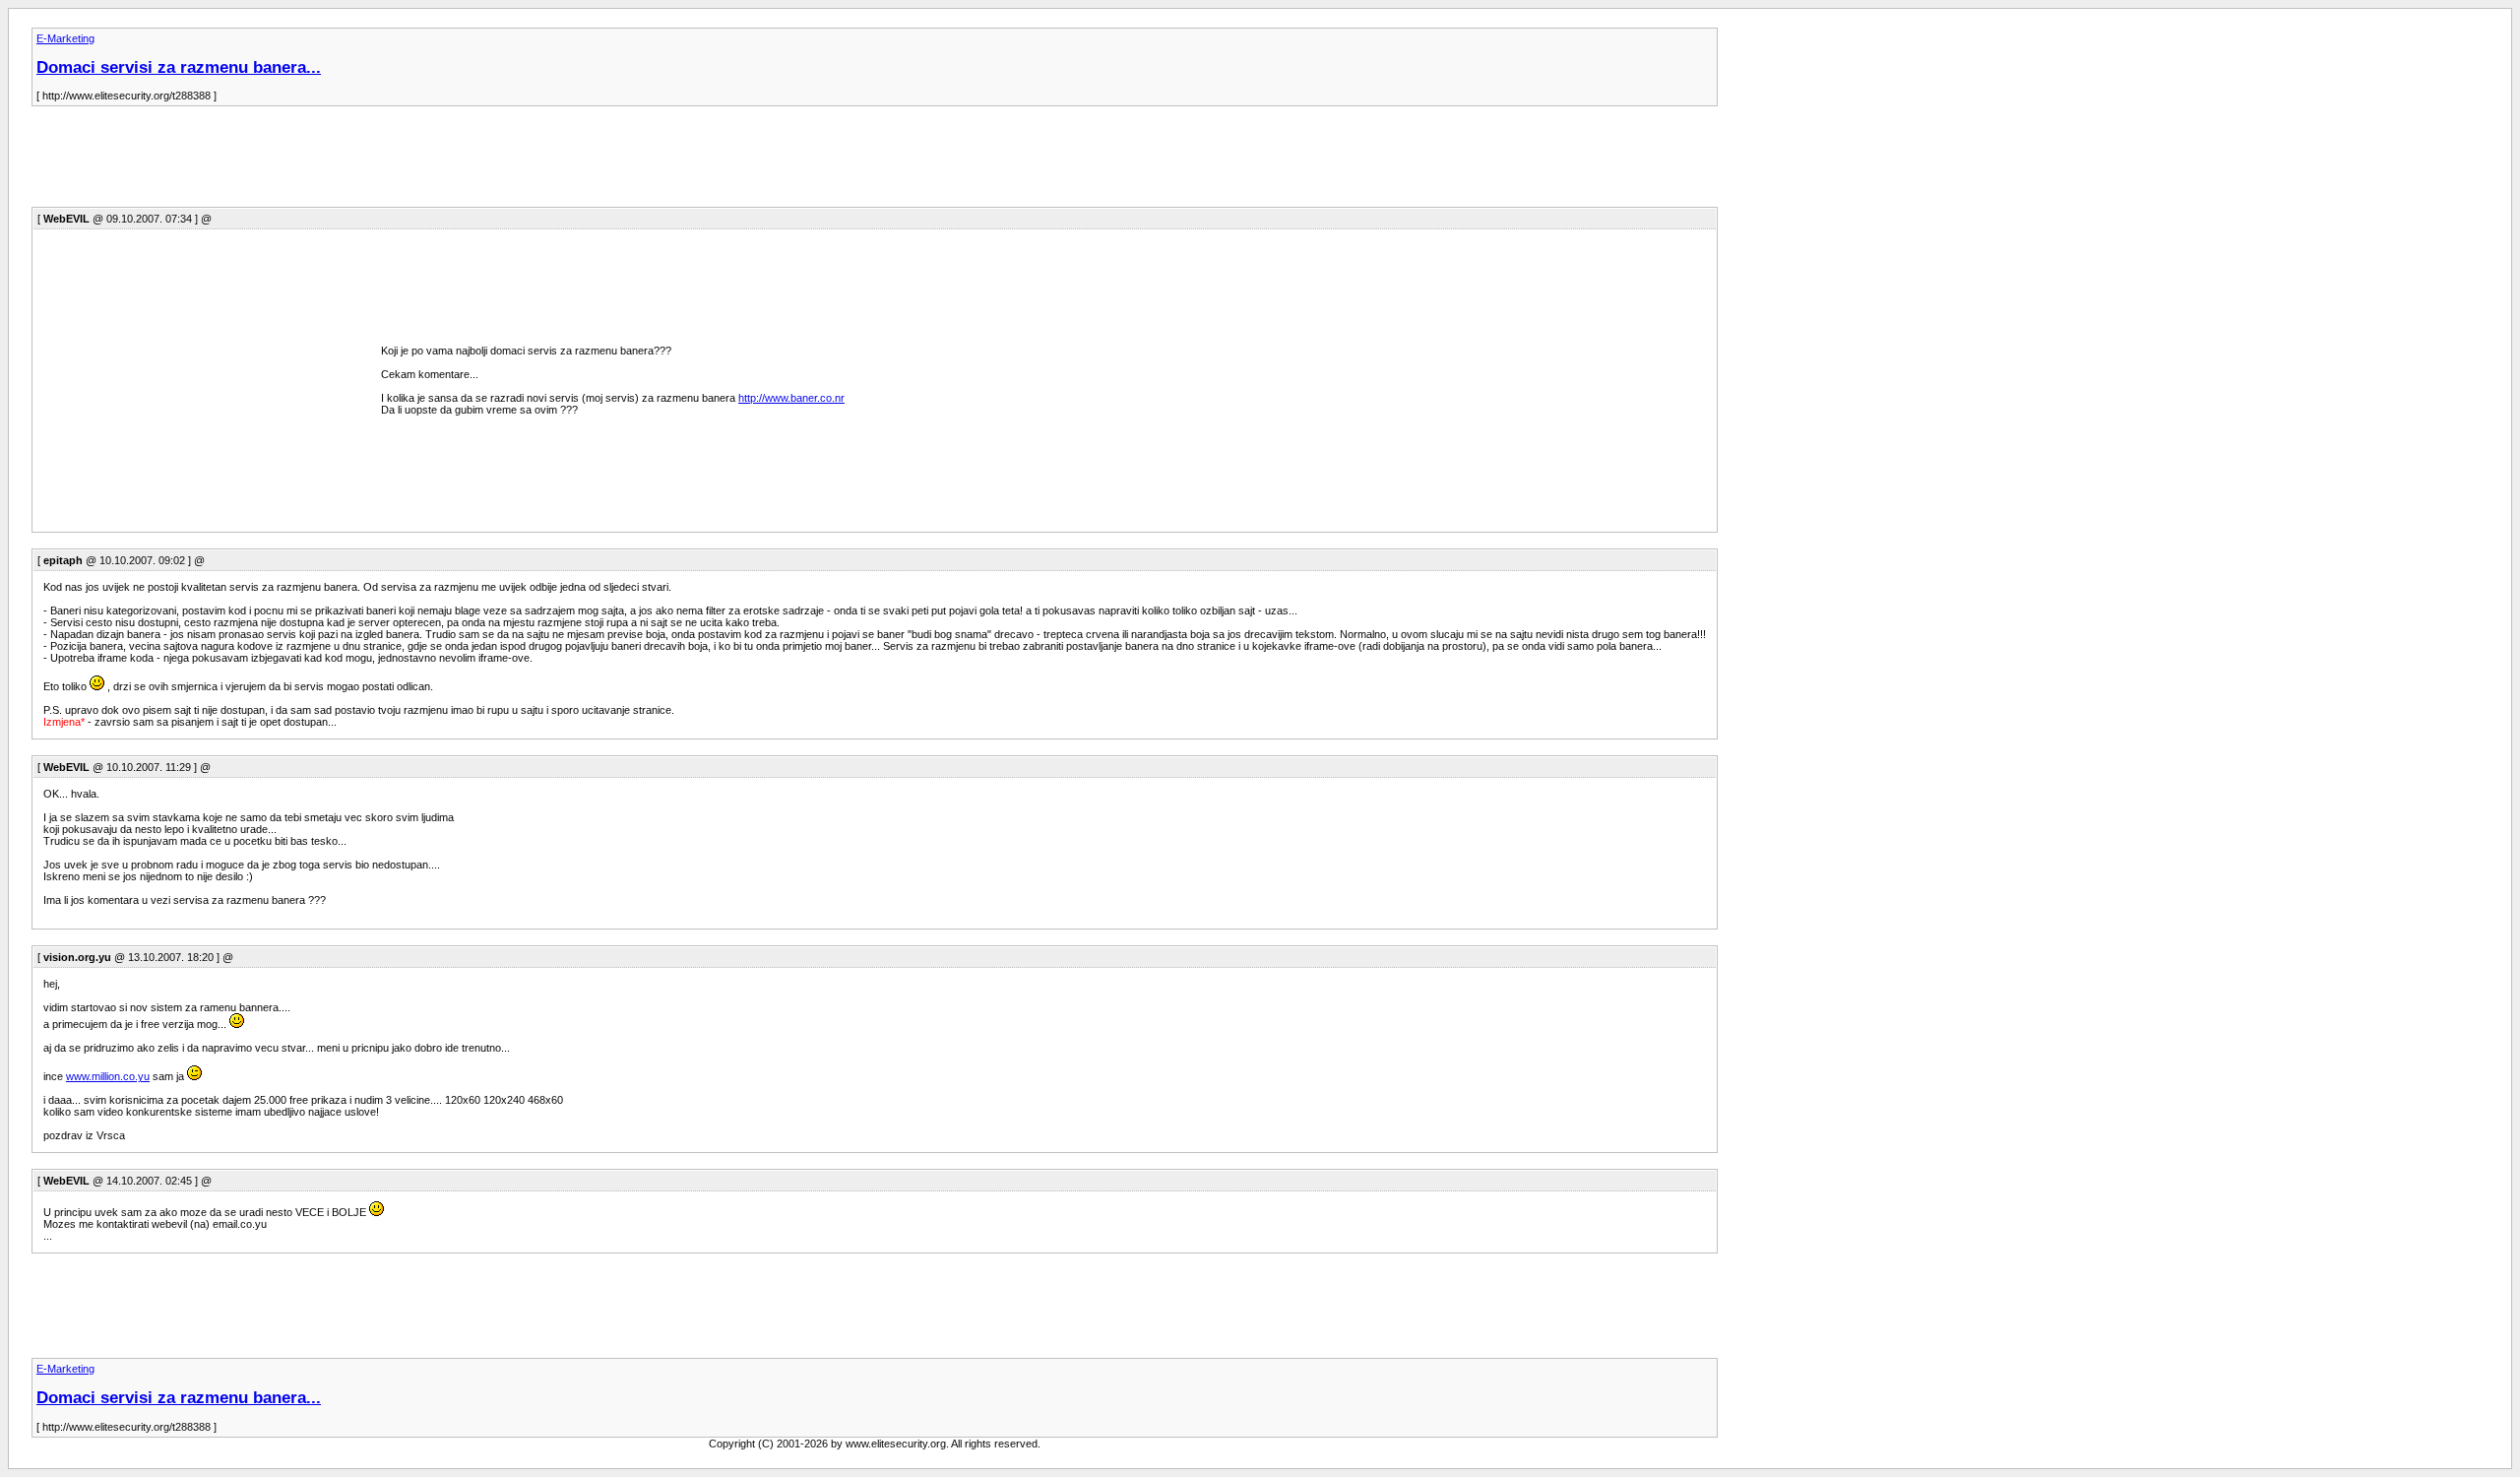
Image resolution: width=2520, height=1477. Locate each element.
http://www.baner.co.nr (791, 398)
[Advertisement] (390, 162)
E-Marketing (65, 38)
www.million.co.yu (108, 1076)
